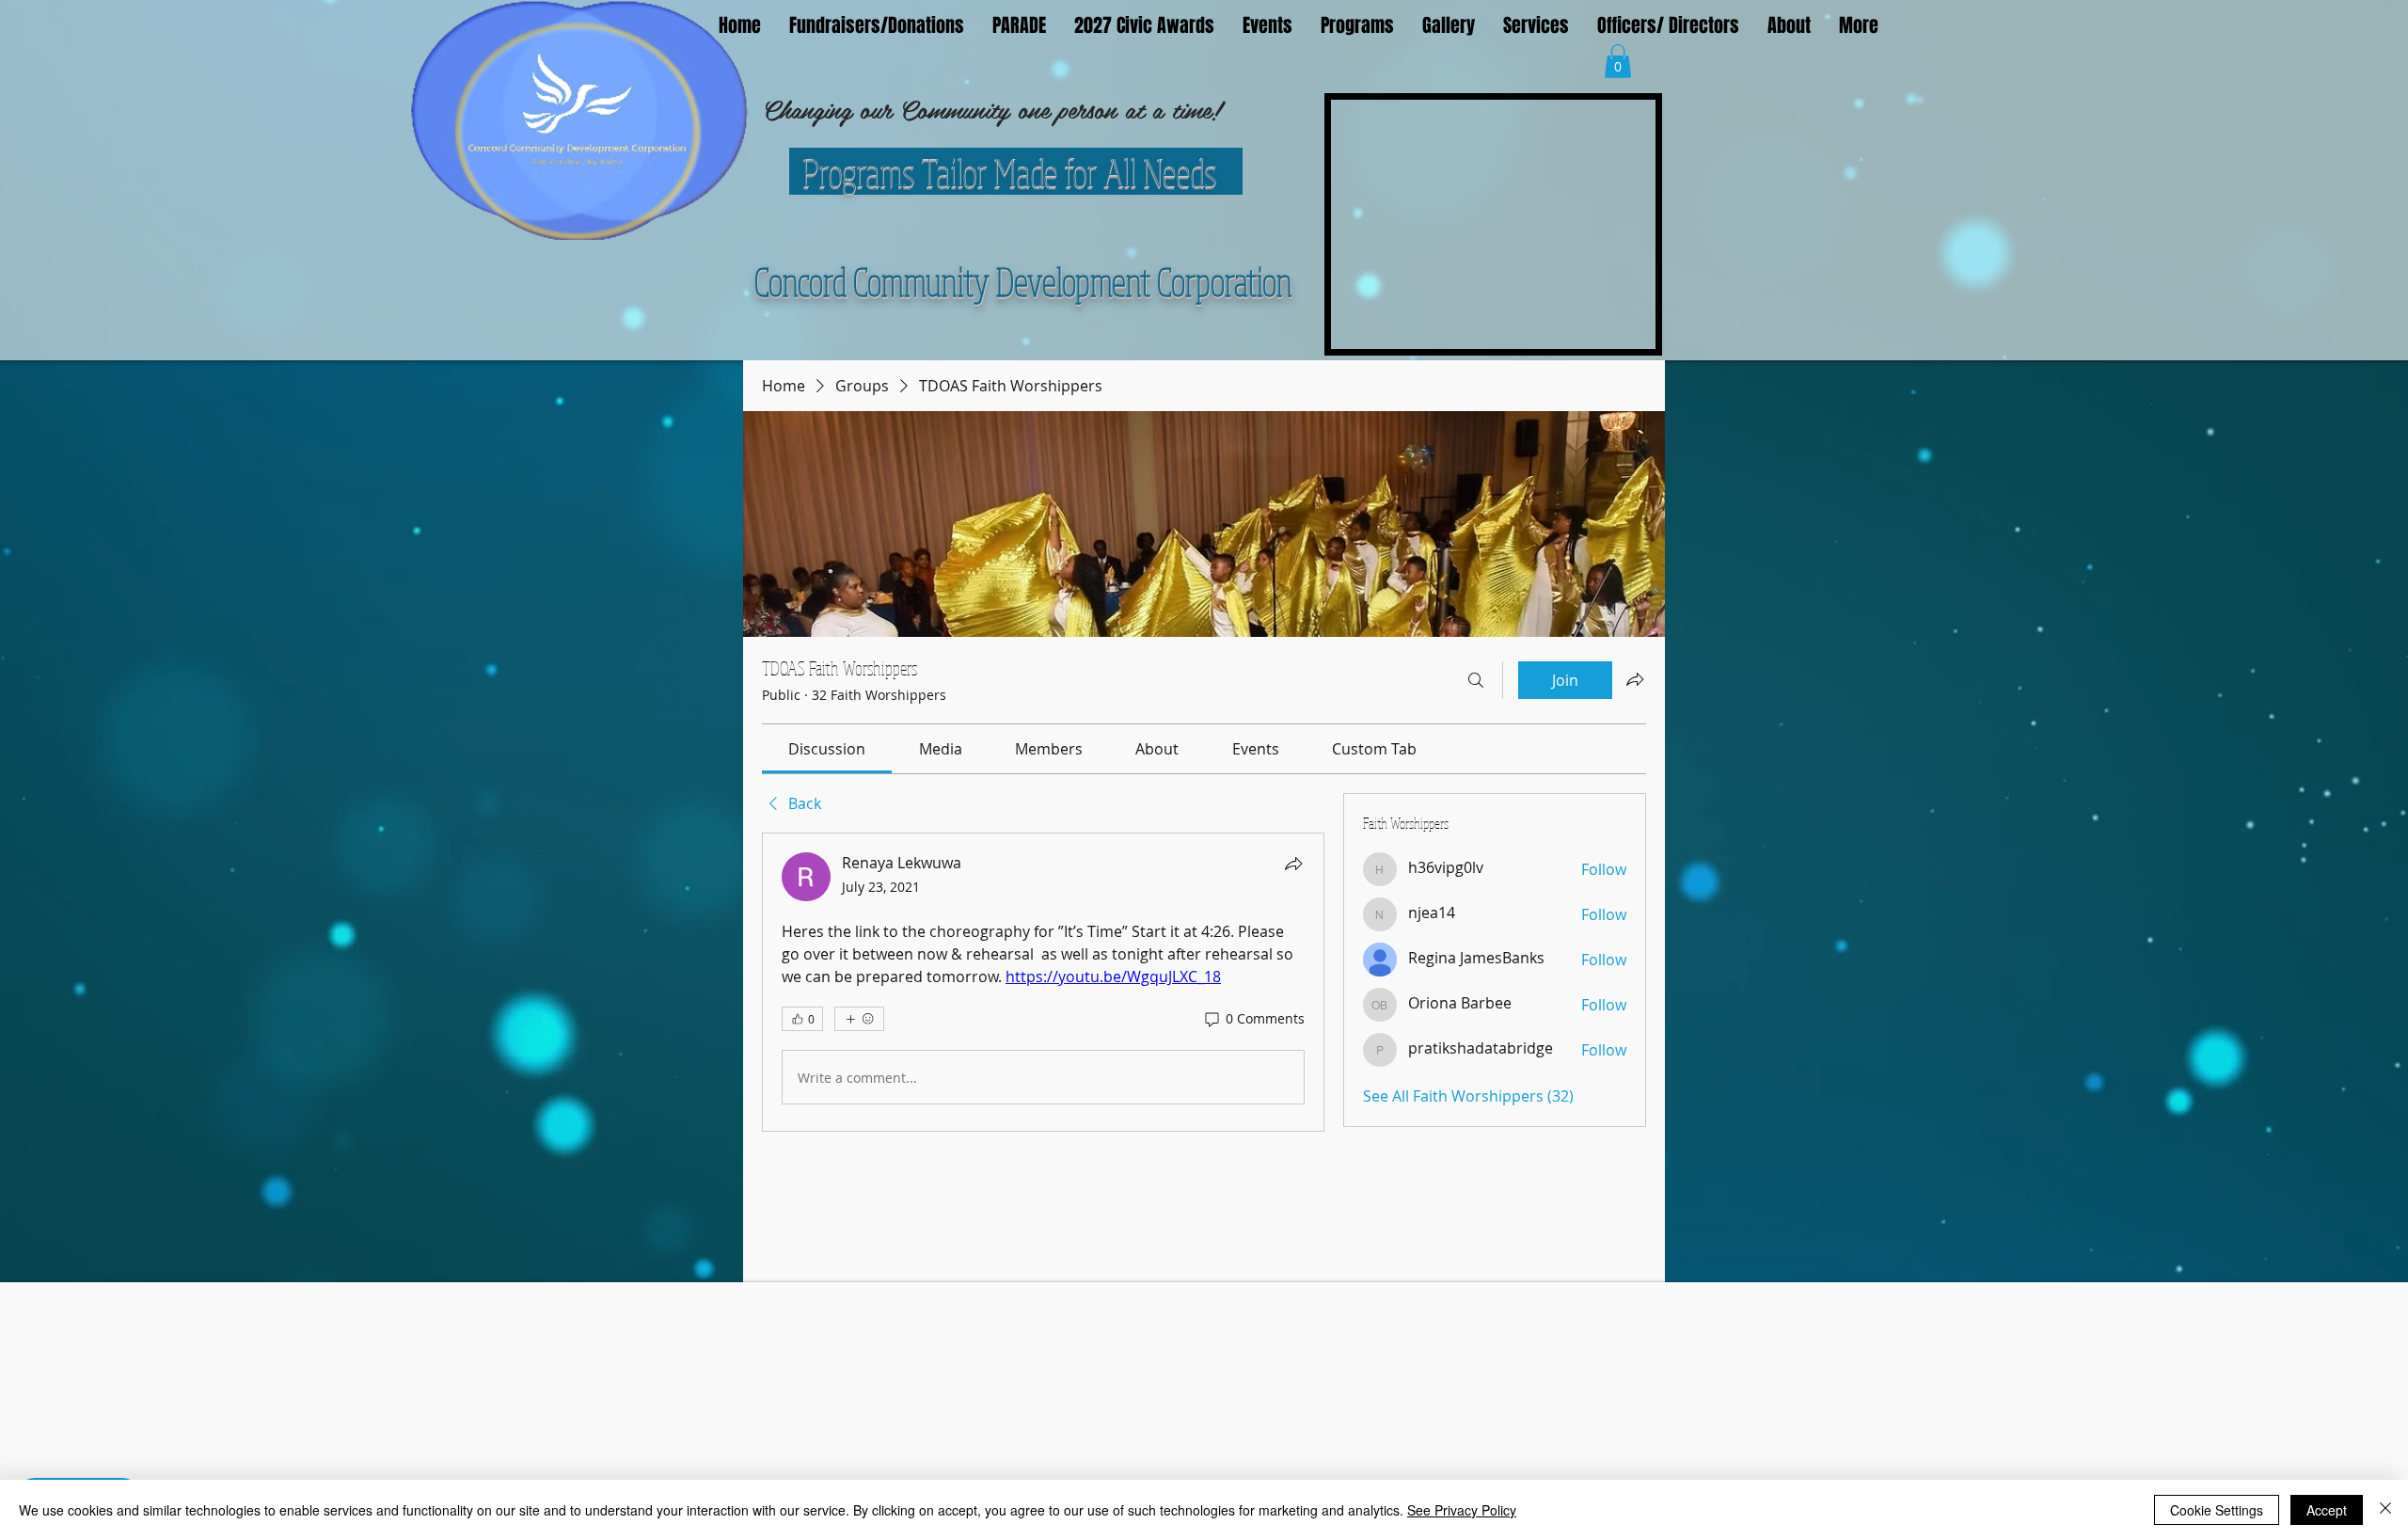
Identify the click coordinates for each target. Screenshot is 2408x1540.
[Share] (1293, 864)
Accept (2327, 1510)
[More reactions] (859, 1019)
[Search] (1476, 680)
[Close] (2385, 1510)
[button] (1618, 61)
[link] (827, 749)
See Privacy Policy (1462, 1510)
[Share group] (1635, 679)
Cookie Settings (2217, 1510)
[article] (1043, 982)
